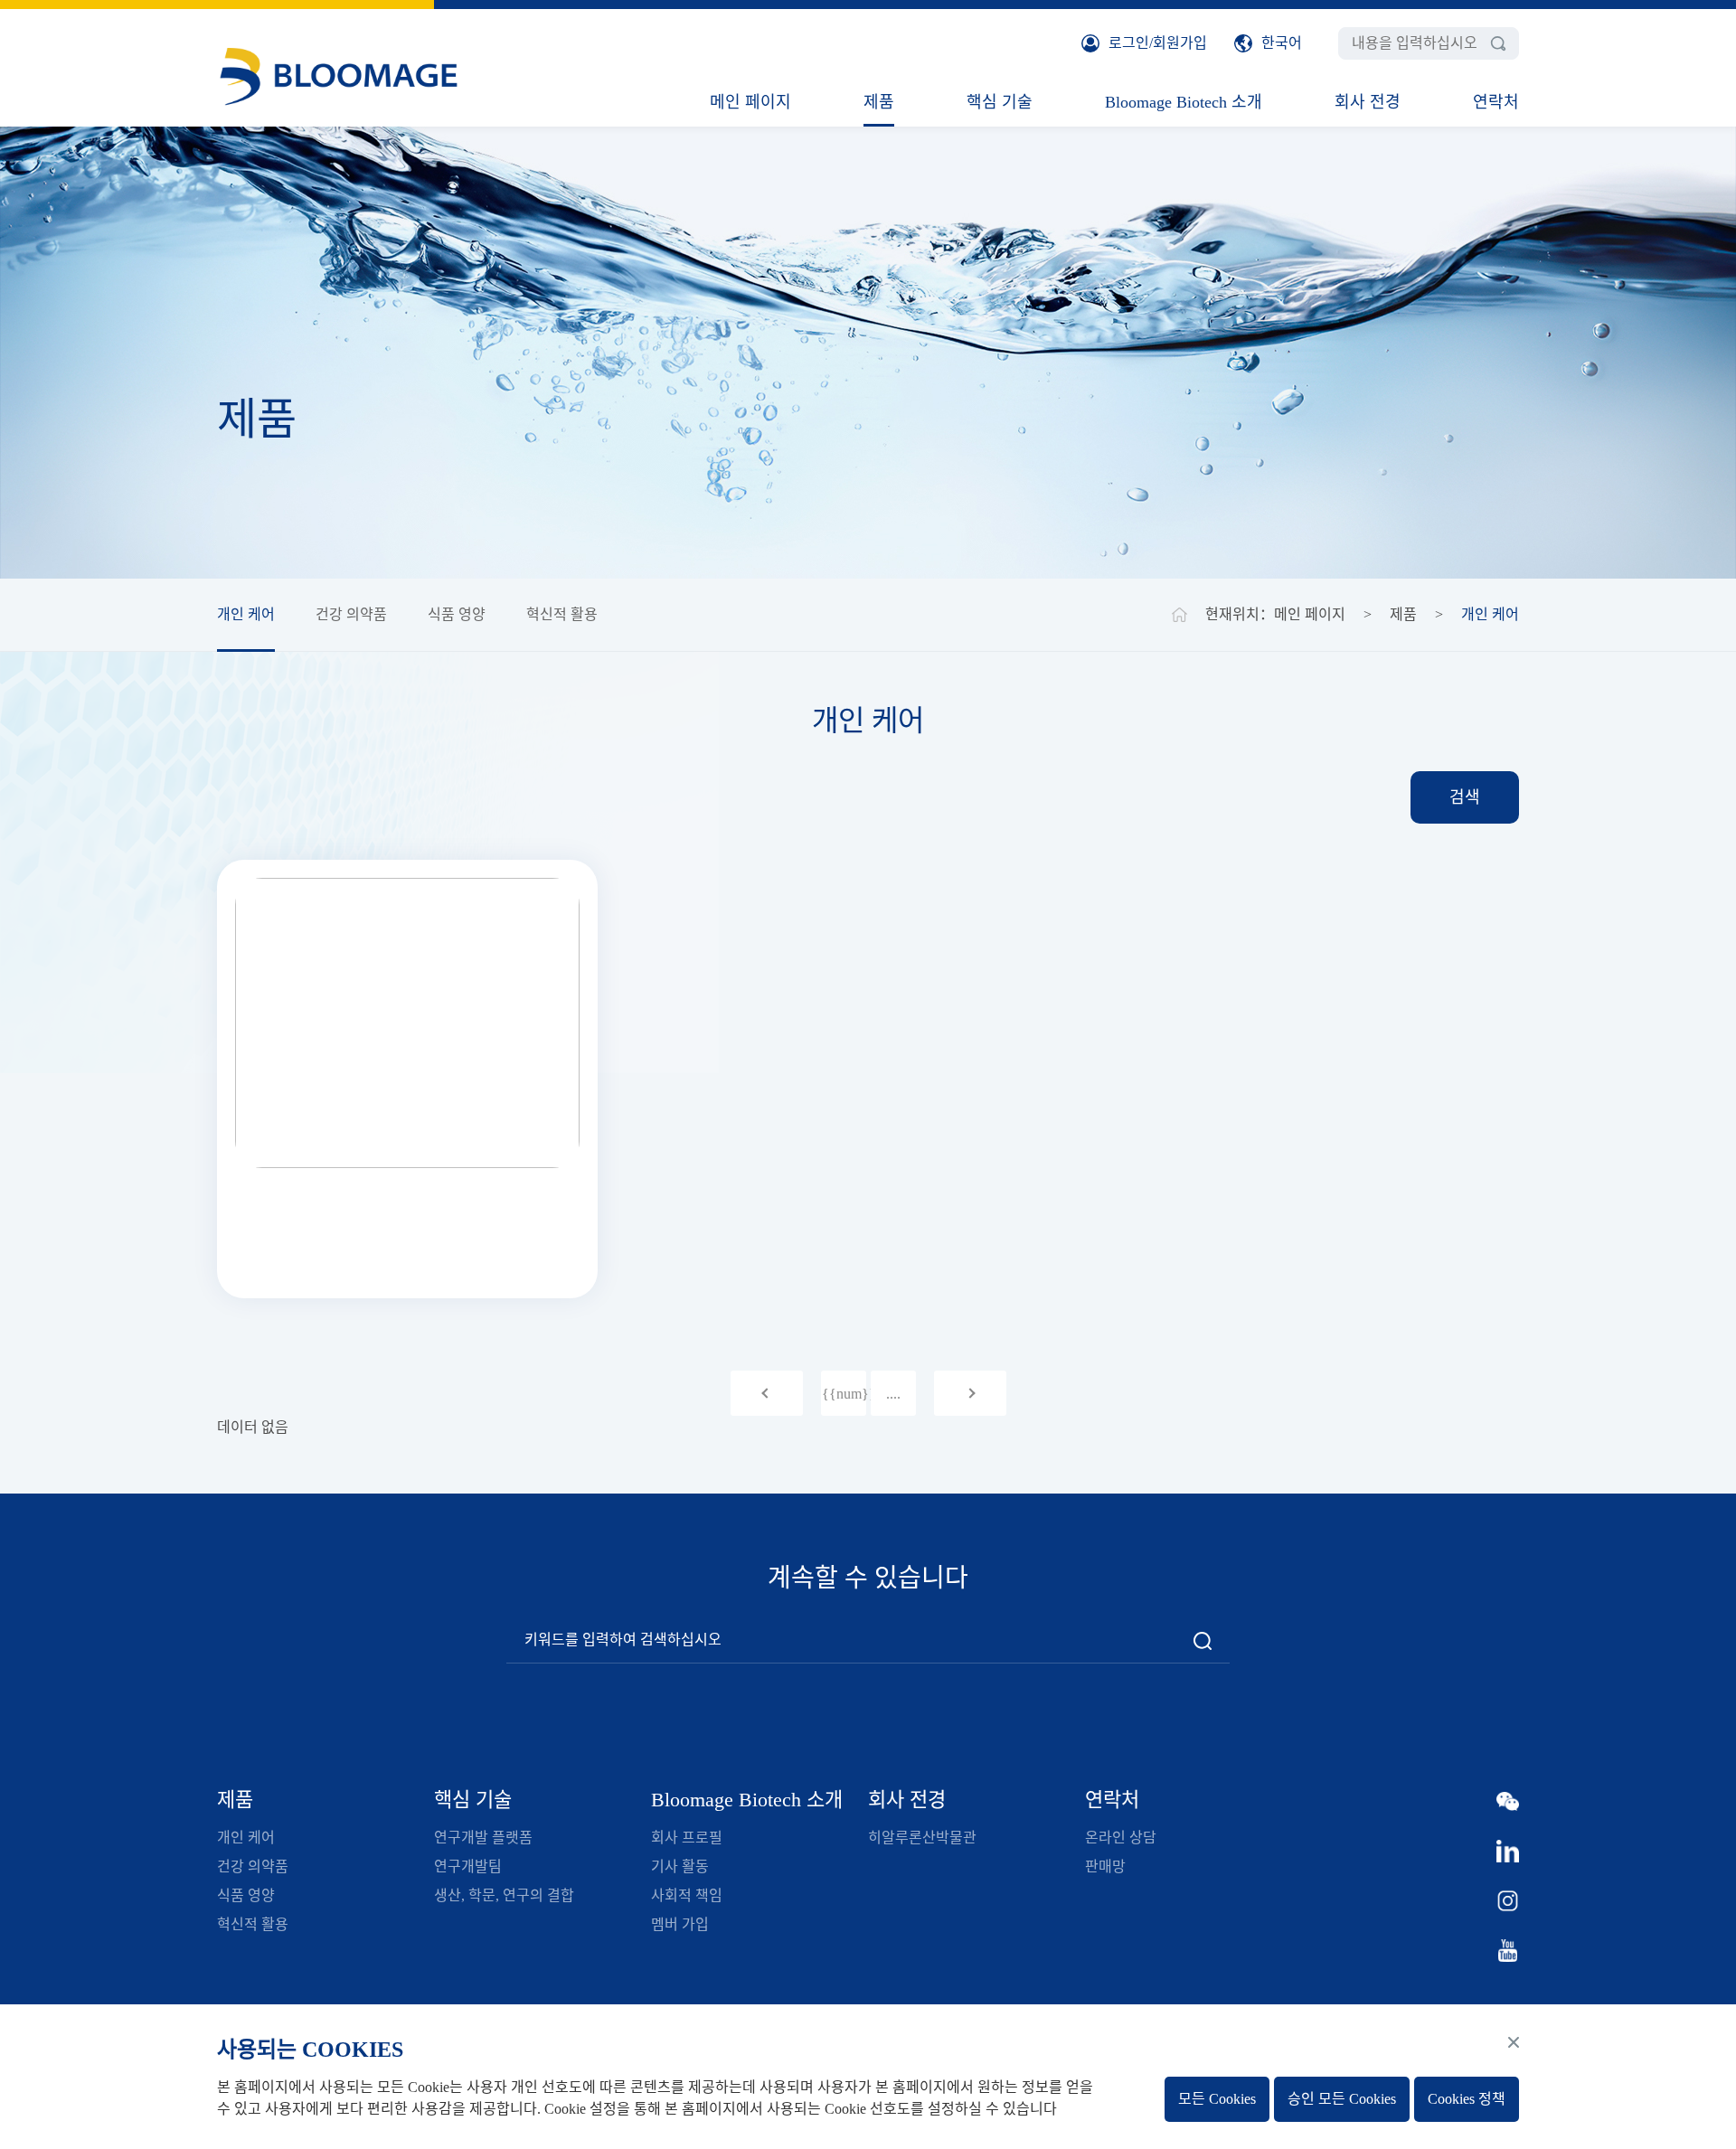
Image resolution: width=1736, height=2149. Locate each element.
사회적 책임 (687, 1895)
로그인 (1129, 43)
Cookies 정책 (1467, 2099)
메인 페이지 (750, 102)
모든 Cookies (1217, 2099)
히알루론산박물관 (922, 1838)
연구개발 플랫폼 (483, 1838)
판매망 (1105, 1866)
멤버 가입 (680, 1924)
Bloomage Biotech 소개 (1184, 102)
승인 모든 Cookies (1342, 2099)
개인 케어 (246, 614)
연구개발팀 (468, 1866)
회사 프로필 (687, 1838)
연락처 (1496, 102)
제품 (879, 102)
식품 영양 (457, 614)
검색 (1465, 797)
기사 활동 (680, 1866)
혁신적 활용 (562, 614)
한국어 (1282, 43)
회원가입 (1180, 43)
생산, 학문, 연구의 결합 (504, 1895)
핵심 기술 (1000, 102)
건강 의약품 (351, 614)
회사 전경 (1368, 102)
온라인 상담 (1121, 1838)
